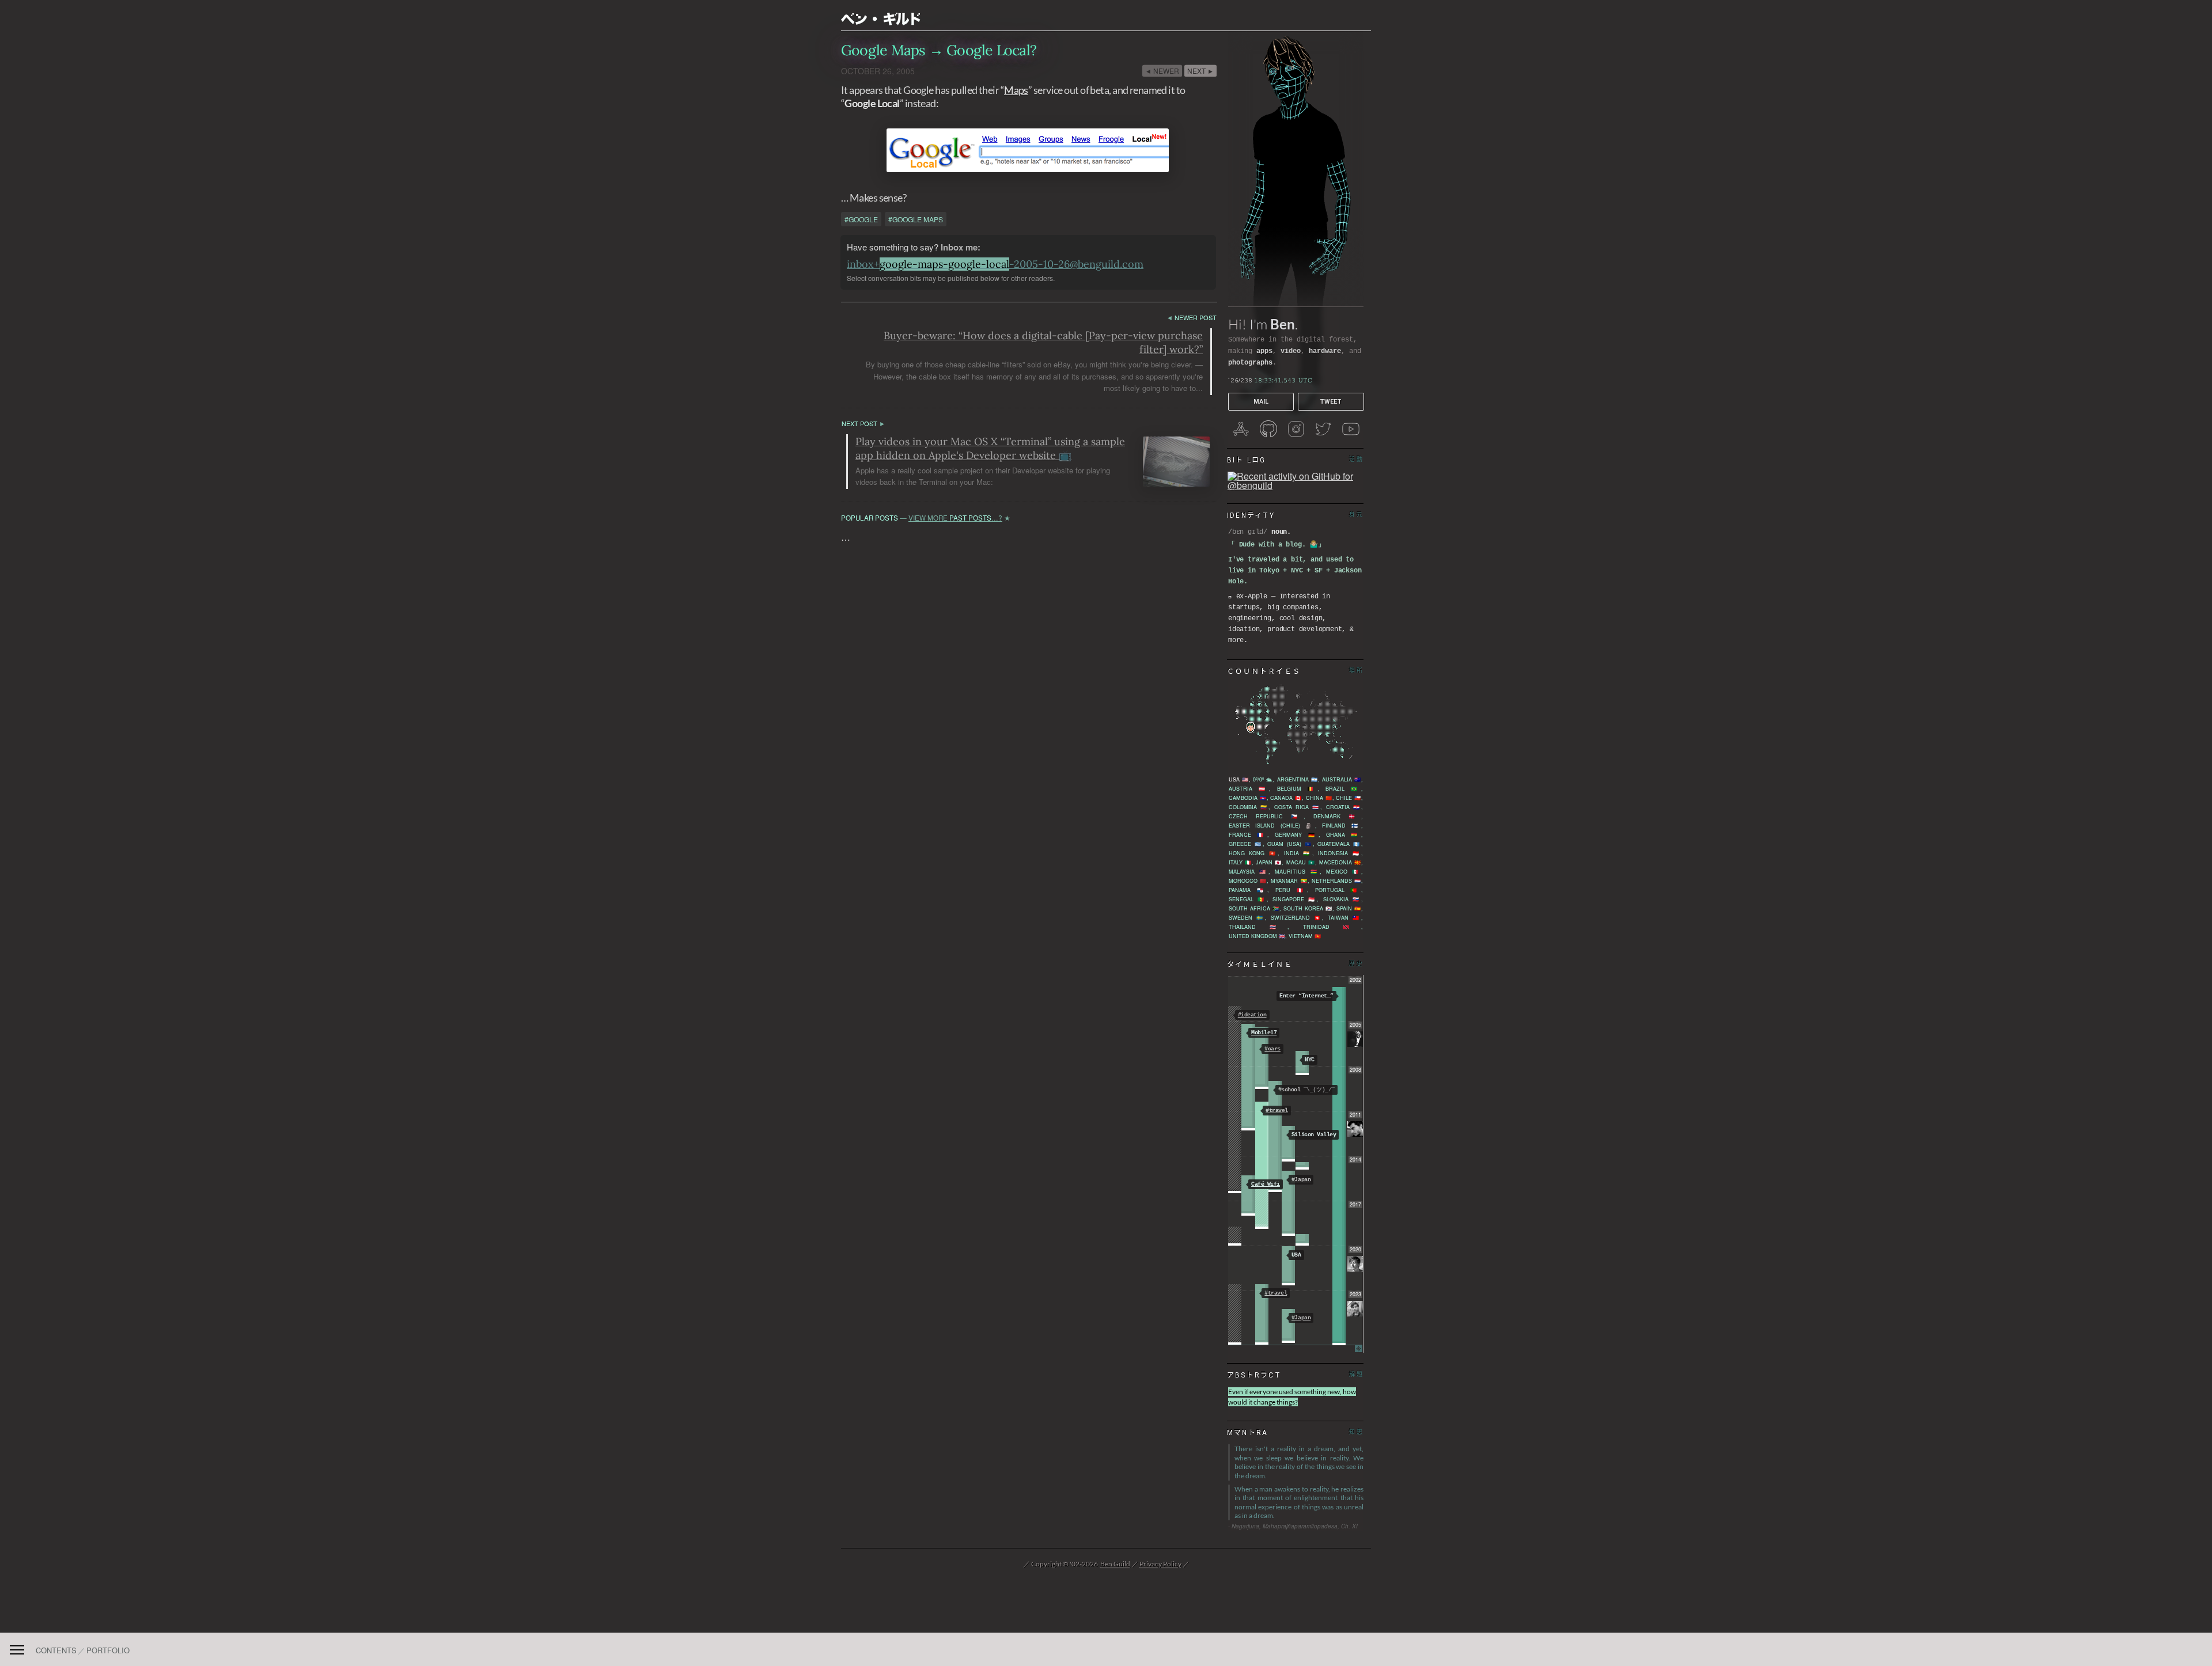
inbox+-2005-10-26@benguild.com (995, 264)
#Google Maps (916, 219)
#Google (861, 219)
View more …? (955, 518)
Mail (1261, 402)
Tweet (1331, 402)
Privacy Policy (1160, 1564)
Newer (1162, 71)
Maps (1016, 90)
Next (1200, 71)
